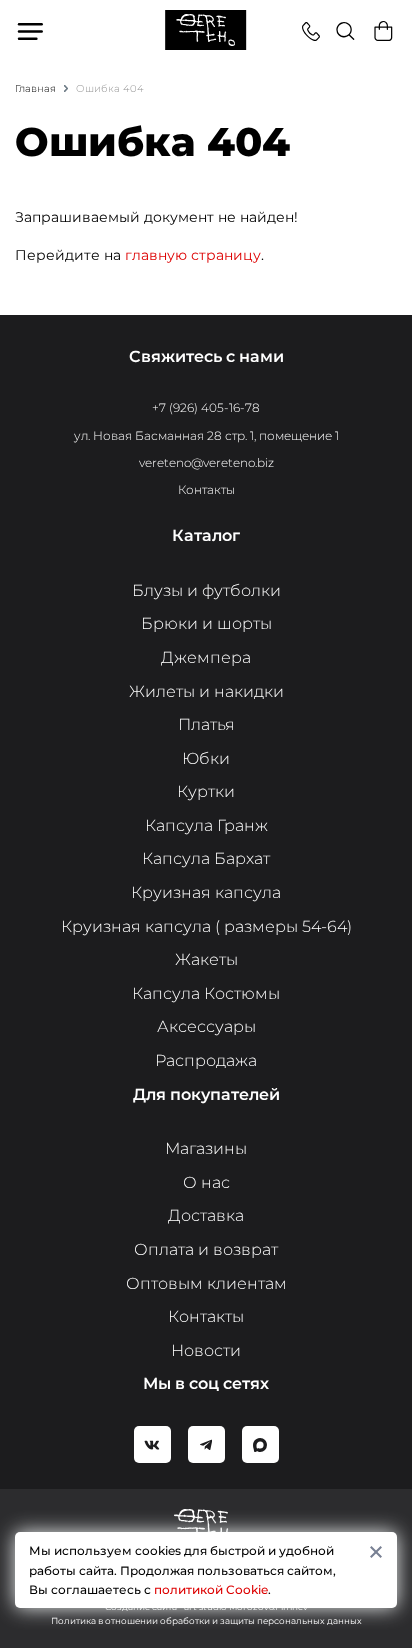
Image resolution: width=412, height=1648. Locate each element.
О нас (206, 1182)
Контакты (206, 489)
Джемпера (206, 657)
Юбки (206, 758)
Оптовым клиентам (206, 1283)
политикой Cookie (211, 1589)
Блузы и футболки (206, 590)
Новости (206, 1350)
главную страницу (193, 255)
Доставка (206, 1215)
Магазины (206, 1148)
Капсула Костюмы (206, 993)
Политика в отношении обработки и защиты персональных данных (206, 1620)
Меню (31, 31)
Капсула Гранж (206, 825)
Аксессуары (206, 1026)
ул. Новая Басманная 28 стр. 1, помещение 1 (206, 435)
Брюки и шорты (206, 623)
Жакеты (206, 959)
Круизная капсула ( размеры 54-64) (206, 926)
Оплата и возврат (206, 1249)
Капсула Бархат (206, 858)
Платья (206, 724)
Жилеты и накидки (206, 691)
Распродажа (206, 1060)
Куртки (206, 791)
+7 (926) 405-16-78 (206, 407)
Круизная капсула (206, 892)
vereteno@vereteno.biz (206, 462)
